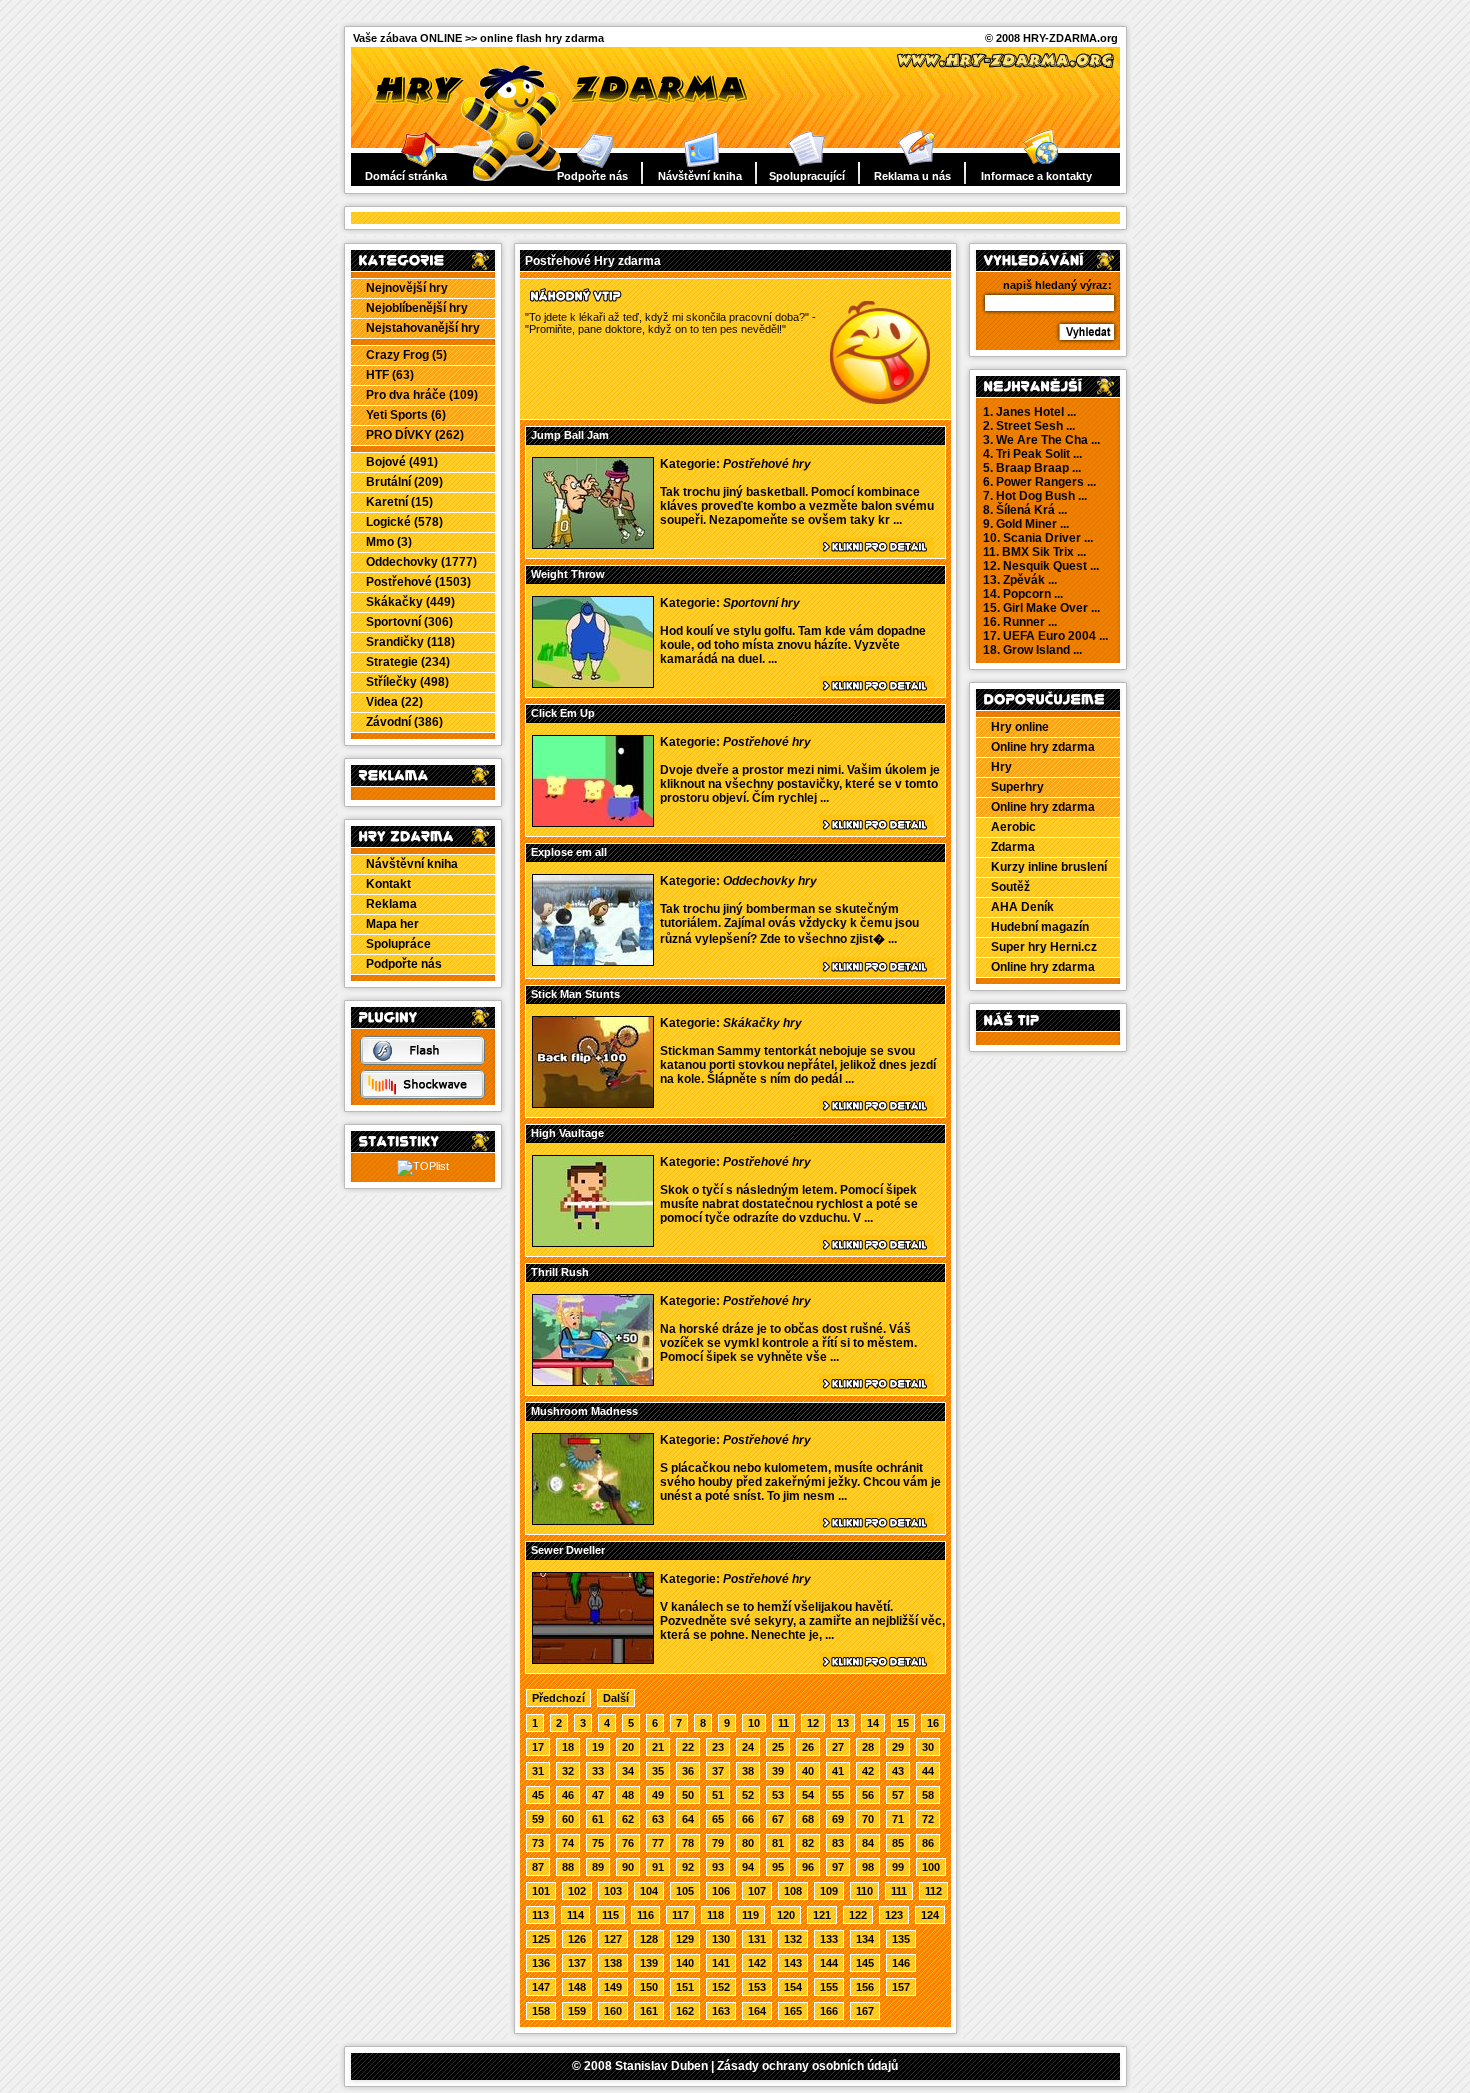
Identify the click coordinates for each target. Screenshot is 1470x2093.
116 (645, 1915)
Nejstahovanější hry (423, 328)
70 (868, 1819)
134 (865, 1939)
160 (613, 2011)
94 (748, 1867)
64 (688, 1819)
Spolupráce (398, 944)
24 (748, 1747)
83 (838, 1843)
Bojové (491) (402, 462)
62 (628, 1819)
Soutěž (1010, 887)
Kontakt (388, 884)
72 (928, 1819)
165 (793, 2011)
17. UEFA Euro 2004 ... (1045, 636)
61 (598, 1819)
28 (868, 1747)
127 (613, 1939)
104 (649, 1891)
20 (628, 1747)
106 (721, 1891)
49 (658, 1795)
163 (721, 2011)
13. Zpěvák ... (1020, 580)
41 (838, 1771)
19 (598, 1747)
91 (658, 1867)
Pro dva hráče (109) (422, 395)
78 (688, 1843)
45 (538, 1795)
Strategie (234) (408, 662)
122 (858, 1915)
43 (898, 1771)
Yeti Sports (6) (406, 415)
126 (577, 1939)
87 (538, 1867)
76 (628, 1843)
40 (808, 1771)
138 (613, 1963)
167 (865, 2011)
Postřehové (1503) (418, 582)
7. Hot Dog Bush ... (1035, 496)
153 (757, 1987)
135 (901, 1939)
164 (757, 2011)
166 (829, 2011)
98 (868, 1867)
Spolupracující (807, 176)
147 (541, 1987)
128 (649, 1939)
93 (718, 1867)
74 (568, 1843)
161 (649, 2011)
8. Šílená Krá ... (1025, 510)
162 (685, 2011)
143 (793, 1963)
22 (688, 1747)
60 (568, 1819)
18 (568, 1747)
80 (748, 1843)
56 (868, 1795)
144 (829, 1963)
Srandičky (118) (410, 642)
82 (808, 1843)
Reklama (391, 904)
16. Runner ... (1020, 622)
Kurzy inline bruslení (1049, 867)
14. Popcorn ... (1023, 594)
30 (928, 1747)
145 (865, 1963)
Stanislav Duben (661, 2066)
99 (898, 1867)
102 (577, 1891)
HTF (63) (390, 375)
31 (538, 1771)
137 (577, 1963)
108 (793, 1891)
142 (757, 1963)
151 (685, 1987)
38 (748, 1771)
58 (928, 1795)
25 (778, 1747)
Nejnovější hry (407, 288)
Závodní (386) (404, 722)
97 (838, 1867)
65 (718, 1819)
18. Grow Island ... (1032, 650)
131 (757, 1939)
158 (541, 2011)
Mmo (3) (389, 542)
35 (658, 1771)
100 (931, 1867)
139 (649, 1963)
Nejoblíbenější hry (417, 308)
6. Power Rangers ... (1039, 482)
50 (688, 1795)
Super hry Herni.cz (1044, 947)
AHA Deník (1022, 907)
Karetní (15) (399, 502)
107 (757, 1891)
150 (649, 1987)
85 (898, 1843)
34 (628, 1771)
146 (901, 1963)
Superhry (1017, 787)
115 (610, 1915)
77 (658, 1843)
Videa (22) (394, 702)
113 (540, 1915)
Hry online (1020, 727)
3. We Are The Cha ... (1041, 440)
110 (864, 1891)
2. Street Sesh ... (1029, 426)
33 (598, 1771)
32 (568, 1771)
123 (894, 1915)
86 (928, 1843)
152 (721, 1987)
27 (838, 1747)
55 (838, 1795)
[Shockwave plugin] (422, 1095)
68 (808, 1819)
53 (778, 1795)
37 (718, 1771)
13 (843, 1723)
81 (778, 1843)
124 (930, 1915)
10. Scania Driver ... (1038, 538)
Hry (1001, 767)
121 (822, 1915)
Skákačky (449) (410, 602)
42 (868, 1771)
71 (898, 1819)
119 (750, 1915)
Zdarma (1013, 847)
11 (783, 1723)
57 (898, 1795)
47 (598, 1795)
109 (829, 1891)
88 (568, 1867)
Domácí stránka (406, 176)
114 (575, 1915)
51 (718, 1795)
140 (685, 1963)
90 (628, 1867)
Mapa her (392, 924)
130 (721, 1939)
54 (808, 1795)
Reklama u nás (912, 176)
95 (778, 1867)
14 (873, 1723)
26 (808, 1747)
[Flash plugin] (422, 1061)
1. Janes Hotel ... (1029, 412)
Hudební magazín (1040, 927)
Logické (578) (404, 522)
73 (538, 1843)
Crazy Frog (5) (406, 355)
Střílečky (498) (407, 682)
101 (541, 1891)
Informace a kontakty (1036, 176)
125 (541, 1939)
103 (613, 1891)
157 (901, 1987)
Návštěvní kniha (700, 176)
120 (786, 1915)
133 (829, 1939)
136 (541, 1963)
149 (613, 1987)
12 (813, 1723)
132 (793, 1939)
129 (685, 1939)
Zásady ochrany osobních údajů (807, 2066)
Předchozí (558, 1698)
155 (829, 1987)
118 (715, 1915)
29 (898, 1747)
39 (778, 1771)
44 (928, 1771)
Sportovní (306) (409, 622)
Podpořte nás (592, 176)
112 (933, 1891)
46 (568, 1795)
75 (598, 1843)
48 (628, 1795)
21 (658, 1747)
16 (933, 1723)
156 (865, 1987)
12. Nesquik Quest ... (1041, 566)
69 (838, 1819)
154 (793, 1987)
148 (577, 1987)
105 (685, 1891)
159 (577, 2011)
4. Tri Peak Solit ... (1032, 454)
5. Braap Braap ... (1032, 468)
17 (538, 1747)
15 (903, 1723)
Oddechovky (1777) (421, 562)
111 (899, 1891)
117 (680, 1915)
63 (658, 1819)
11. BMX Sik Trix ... (1034, 552)
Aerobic (1013, 827)
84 (868, 1843)
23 (718, 1747)
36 (688, 1771)
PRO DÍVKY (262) (415, 435)
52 (748, 1795)
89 (598, 1867)
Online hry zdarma (1043, 747)
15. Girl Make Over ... (1041, 608)
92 (688, 1867)
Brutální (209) (404, 482)
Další (616, 1698)
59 (538, 1819)
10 (754, 1723)
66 (748, 1819)
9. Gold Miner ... (1026, 524)
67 (778, 1819)
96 (808, 1867)
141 (721, 1963)
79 (718, 1843)
